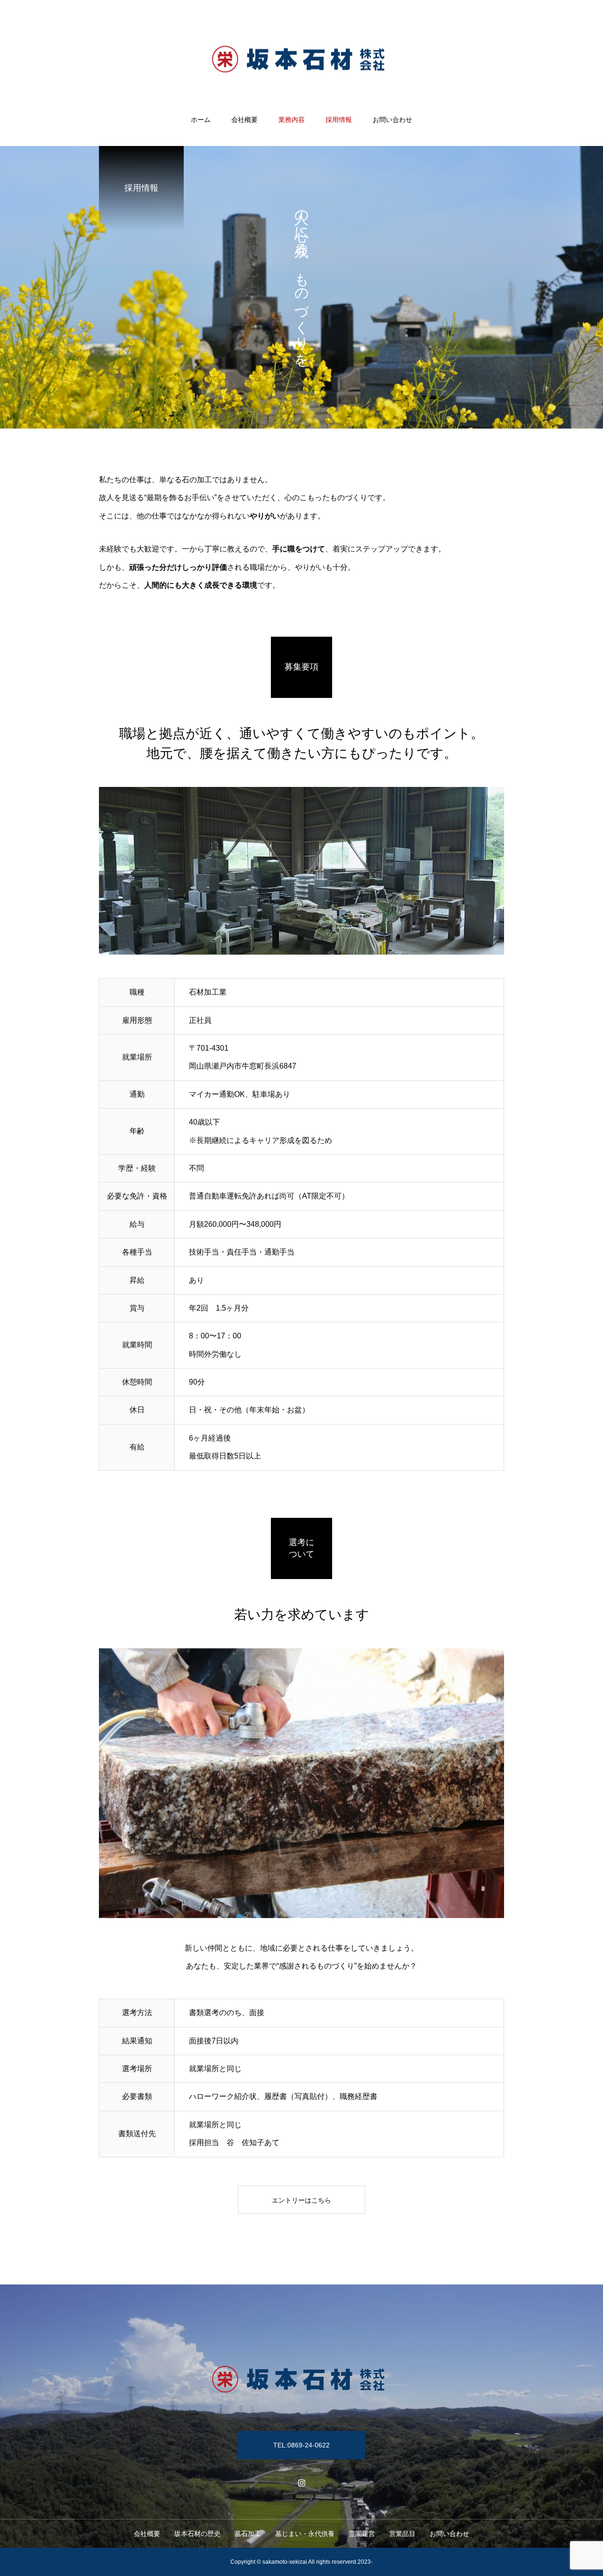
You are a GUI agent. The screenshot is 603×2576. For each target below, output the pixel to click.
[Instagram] (301, 2483)
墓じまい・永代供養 (305, 2534)
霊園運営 (362, 2534)
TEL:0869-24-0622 (301, 2445)
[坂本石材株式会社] (301, 58)
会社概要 (244, 120)
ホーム (201, 120)
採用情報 (339, 120)
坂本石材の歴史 (197, 2534)
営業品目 (402, 2534)
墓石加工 (248, 2534)
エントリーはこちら (301, 2200)
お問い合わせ (392, 120)
